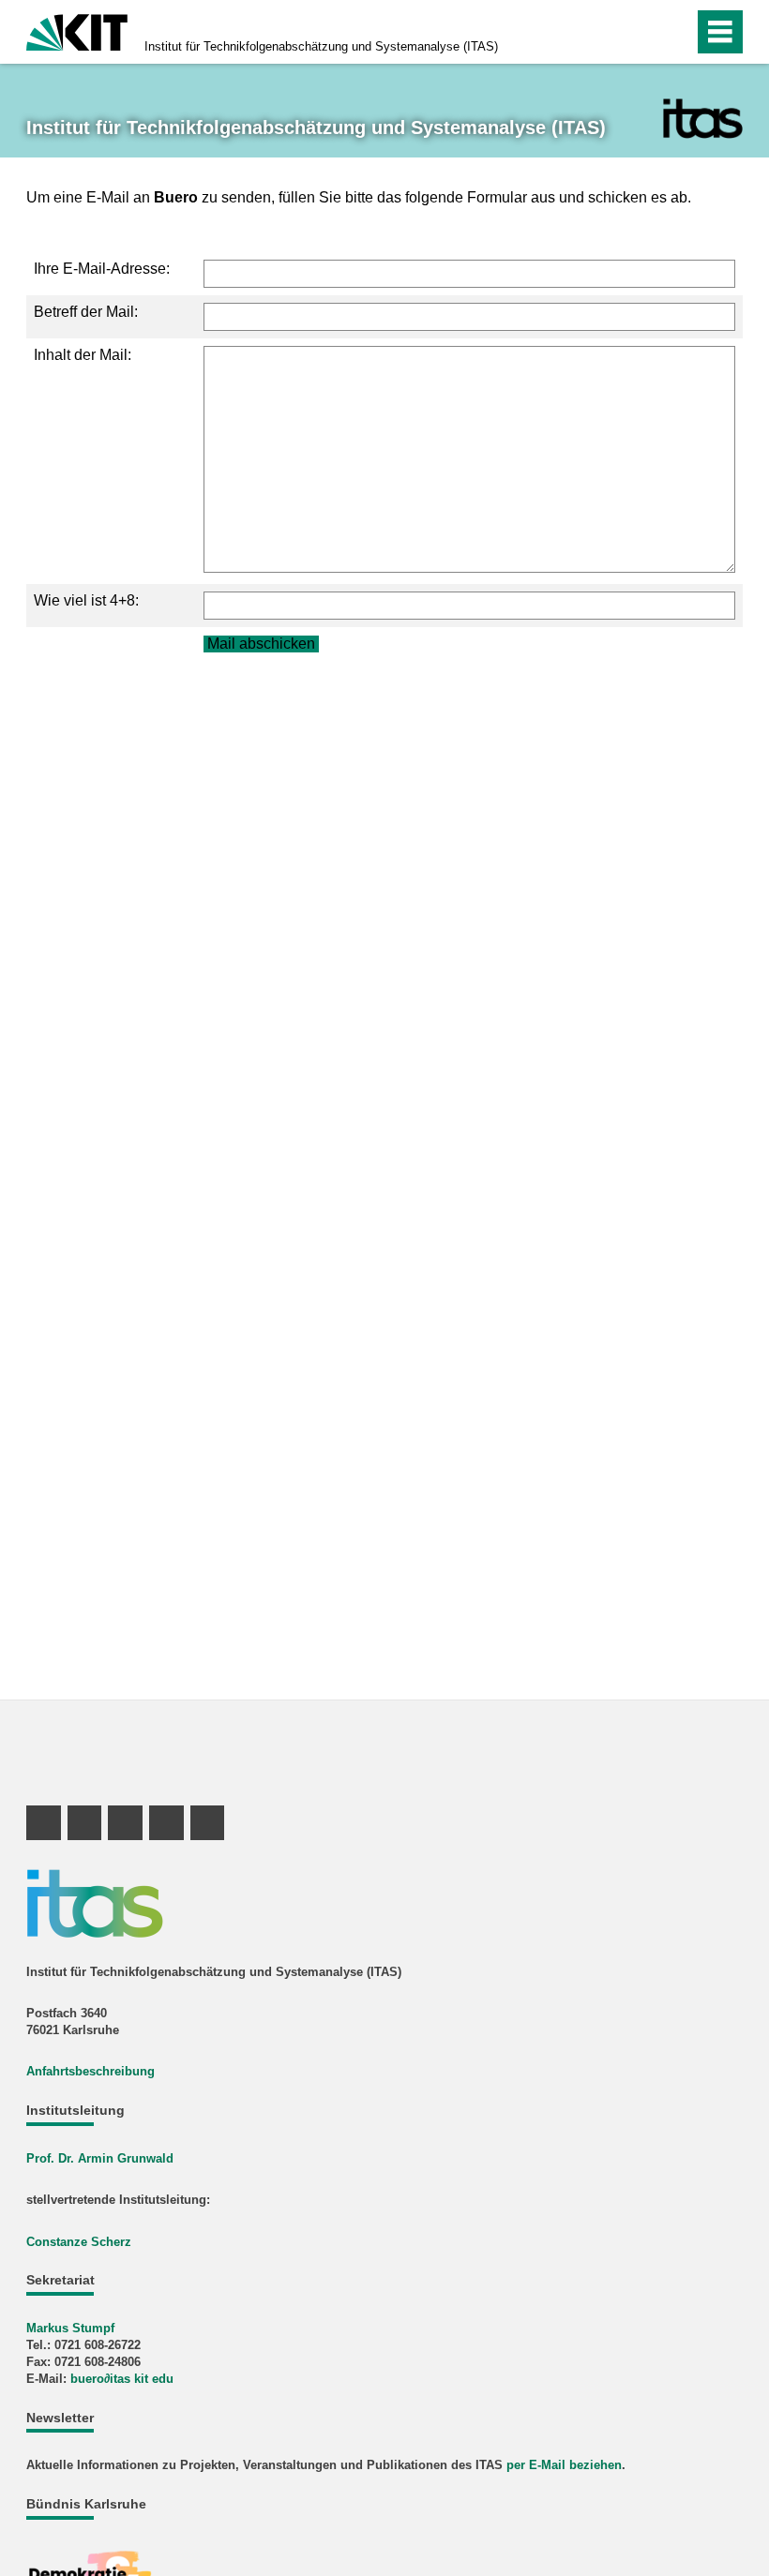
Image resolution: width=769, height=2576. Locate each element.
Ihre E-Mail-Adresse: (102, 269)
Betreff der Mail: (86, 312)
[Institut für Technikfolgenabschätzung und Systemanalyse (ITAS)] (703, 119)
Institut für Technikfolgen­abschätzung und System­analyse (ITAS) (321, 46)
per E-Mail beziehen (564, 2465)
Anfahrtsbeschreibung (90, 2071)
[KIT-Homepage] (77, 30)
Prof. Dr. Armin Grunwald (100, 2158)
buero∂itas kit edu (122, 2379)
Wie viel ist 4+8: (86, 600)
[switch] (639, 32)
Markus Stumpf (70, 2328)
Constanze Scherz (79, 2242)
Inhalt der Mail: (83, 355)
